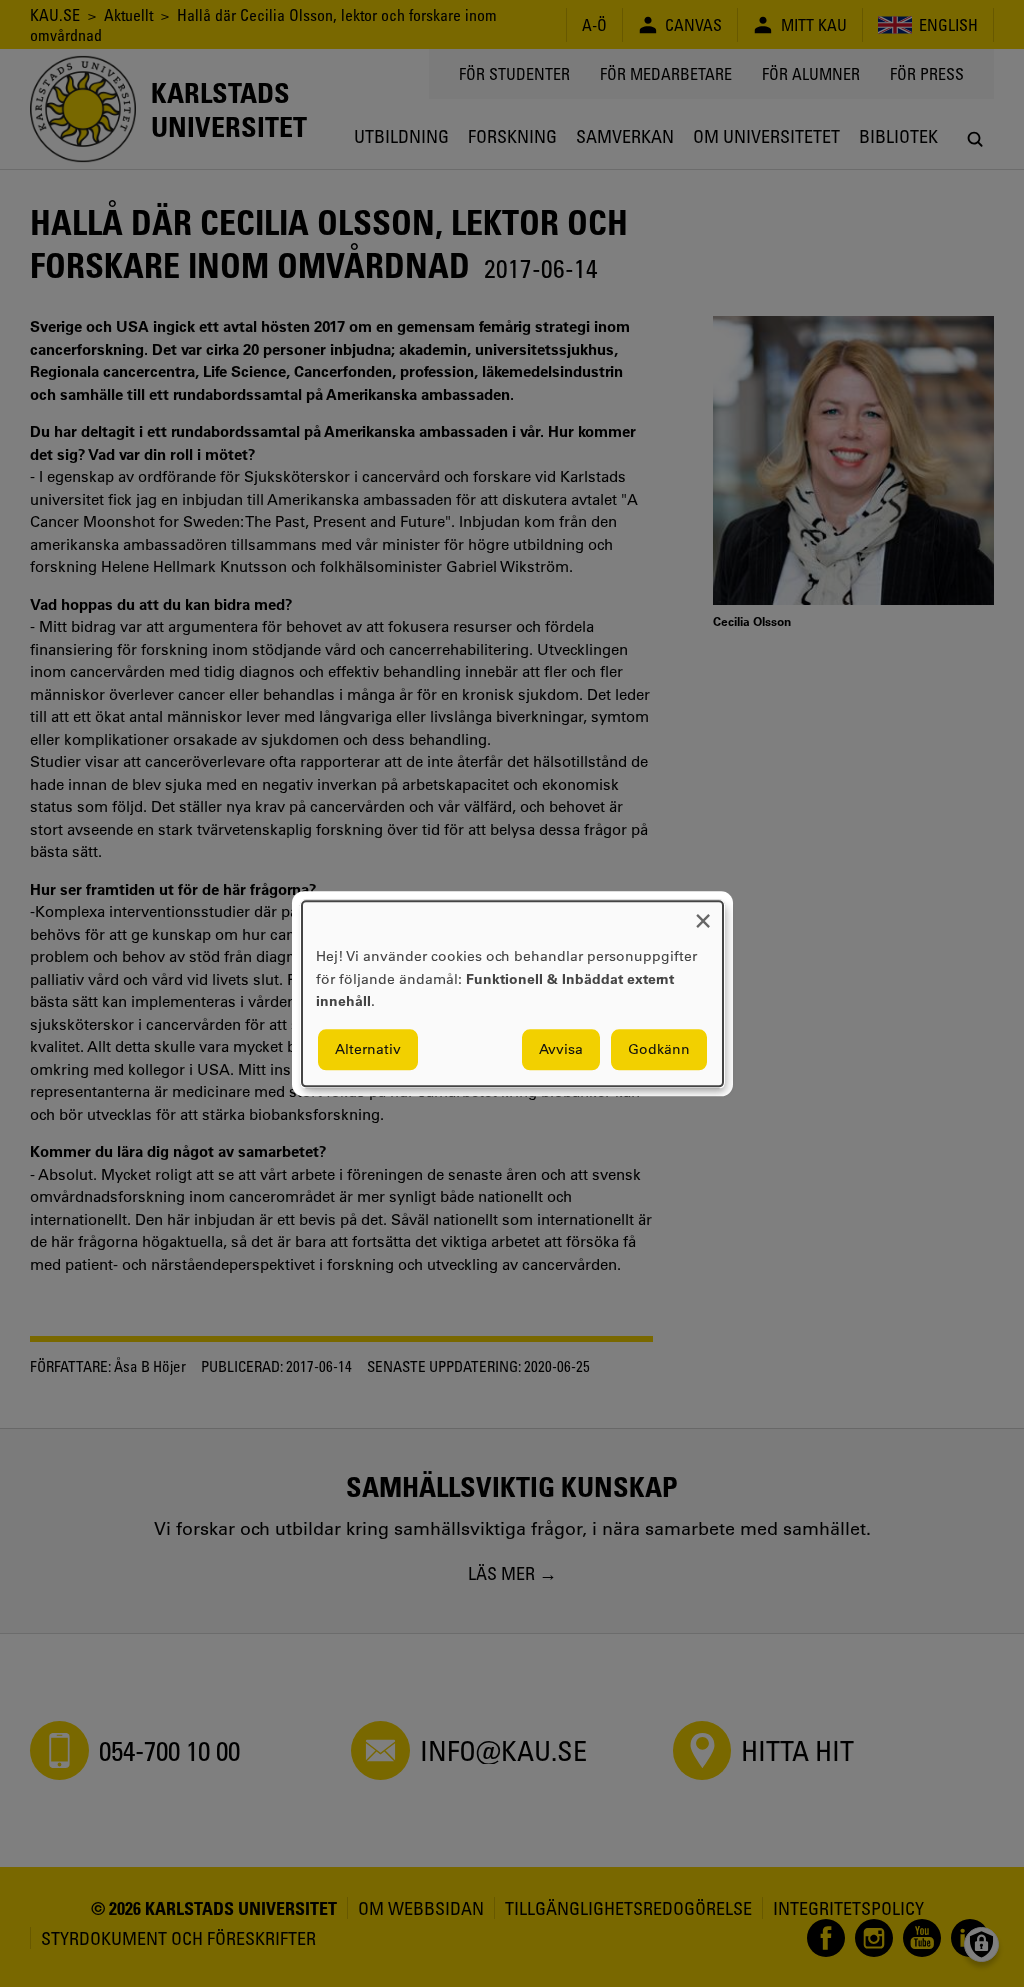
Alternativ (368, 1049)
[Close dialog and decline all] (703, 913)
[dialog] (512, 993)
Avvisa (561, 1049)
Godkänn (659, 1049)
